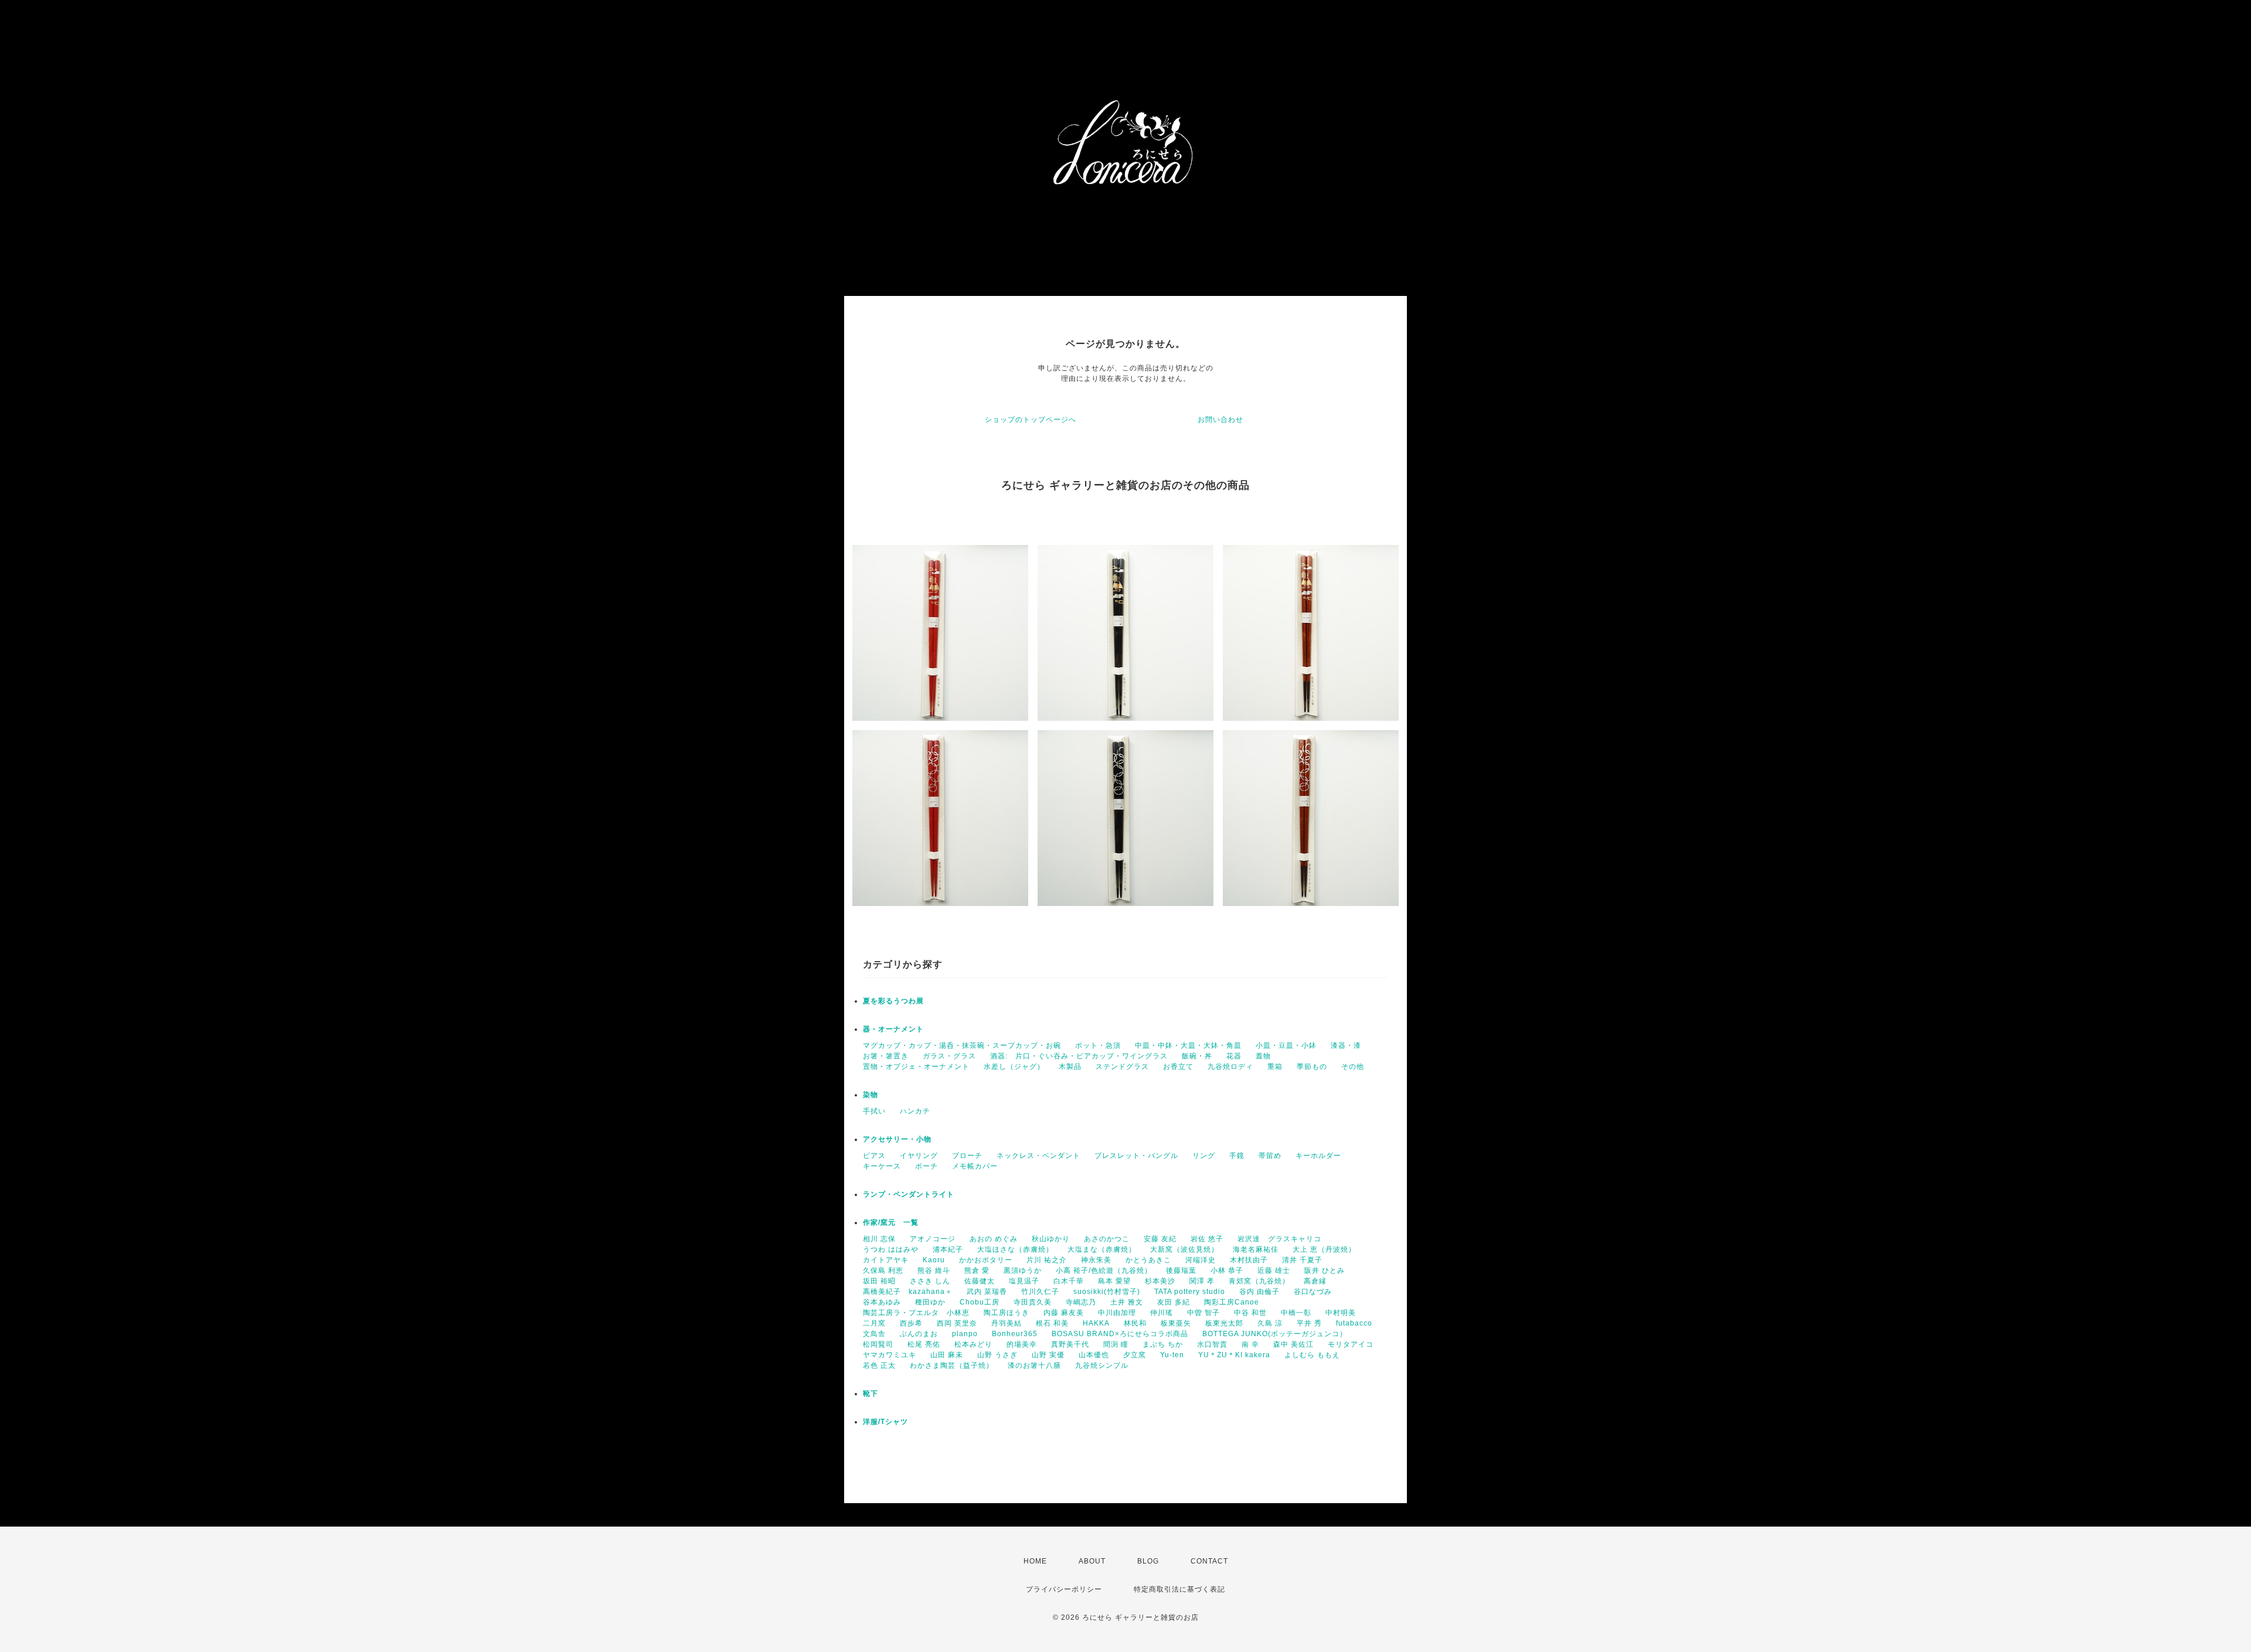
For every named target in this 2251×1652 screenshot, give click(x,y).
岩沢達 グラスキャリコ (1279, 1239)
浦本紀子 (948, 1249)
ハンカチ (915, 1111)
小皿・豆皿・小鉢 (1286, 1045)
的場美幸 (1022, 1344)
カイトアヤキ (886, 1260)
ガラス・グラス (949, 1056)
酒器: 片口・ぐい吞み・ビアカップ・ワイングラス (1079, 1056)
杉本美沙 (1160, 1281)
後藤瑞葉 (1181, 1270)
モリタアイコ (1351, 1344)
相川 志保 (879, 1239)
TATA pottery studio (1190, 1292)
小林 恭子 (1227, 1270)
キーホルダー (1318, 1156)
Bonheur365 (1015, 1334)
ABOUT (1092, 1561)
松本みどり (973, 1344)
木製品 (1070, 1067)
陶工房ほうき (1007, 1313)
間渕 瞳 (1116, 1344)
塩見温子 (1024, 1281)
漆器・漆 (1346, 1045)
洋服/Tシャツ (885, 1422)
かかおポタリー (986, 1260)
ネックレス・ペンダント (1038, 1156)
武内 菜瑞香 (987, 1292)
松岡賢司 (878, 1344)
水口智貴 (1212, 1344)
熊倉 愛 (977, 1270)
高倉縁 (1315, 1281)
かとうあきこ (1148, 1260)
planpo (965, 1334)
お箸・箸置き (886, 1056)
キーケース (882, 1166)
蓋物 (1263, 1056)
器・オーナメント (893, 1029)
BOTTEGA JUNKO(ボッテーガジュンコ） (1275, 1334)
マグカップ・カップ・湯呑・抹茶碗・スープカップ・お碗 (962, 1045)
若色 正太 (879, 1365)
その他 (1353, 1067)
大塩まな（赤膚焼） (1102, 1249)
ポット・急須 (1098, 1045)
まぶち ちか (1163, 1344)
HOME (1035, 1561)
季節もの (1312, 1067)
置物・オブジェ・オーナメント (916, 1067)
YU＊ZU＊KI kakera (1234, 1355)
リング (1204, 1156)
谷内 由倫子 (1259, 1292)
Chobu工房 (980, 1302)
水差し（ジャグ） (1014, 1067)
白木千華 (1069, 1281)
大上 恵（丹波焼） (1324, 1249)
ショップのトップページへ (1031, 420)
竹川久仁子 (1040, 1292)
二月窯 (874, 1323)
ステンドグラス (1122, 1067)
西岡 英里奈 (957, 1323)
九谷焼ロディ (1230, 1067)
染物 (871, 1095)
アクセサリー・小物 (897, 1139)
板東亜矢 (1176, 1323)
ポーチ (926, 1166)
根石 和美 (1052, 1323)
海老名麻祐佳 (1256, 1249)
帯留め (1270, 1156)
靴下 (871, 1394)
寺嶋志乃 (1081, 1302)
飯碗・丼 (1197, 1056)
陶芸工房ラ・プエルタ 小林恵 (916, 1313)
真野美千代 (1070, 1344)
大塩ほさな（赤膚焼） (1015, 1249)
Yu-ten (1172, 1355)
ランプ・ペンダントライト (909, 1194)
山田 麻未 (947, 1355)
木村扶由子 (1249, 1260)
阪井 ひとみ (1325, 1270)
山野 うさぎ (997, 1355)
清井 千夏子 (1302, 1260)
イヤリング (919, 1156)
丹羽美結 (1007, 1323)
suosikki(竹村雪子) (1107, 1292)
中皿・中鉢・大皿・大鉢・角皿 (1188, 1045)
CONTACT (1209, 1561)
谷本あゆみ (882, 1302)
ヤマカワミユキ (890, 1355)
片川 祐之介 (1047, 1260)
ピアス (874, 1156)
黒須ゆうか (1023, 1270)
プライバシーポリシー (1064, 1589)
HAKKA (1096, 1323)
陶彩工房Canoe (1232, 1302)
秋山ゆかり (1051, 1239)
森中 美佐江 (1293, 1344)
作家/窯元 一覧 (891, 1222)
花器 (1234, 1056)
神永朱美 (1096, 1260)
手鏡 (1237, 1156)
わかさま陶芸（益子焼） (952, 1365)
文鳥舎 (874, 1334)
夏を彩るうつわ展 (893, 1001)
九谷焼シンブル (1102, 1365)
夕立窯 (1135, 1355)
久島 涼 (1270, 1323)
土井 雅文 (1127, 1302)
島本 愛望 (1114, 1281)
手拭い (874, 1111)
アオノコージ (933, 1239)
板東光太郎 (1224, 1323)
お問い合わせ (1220, 420)
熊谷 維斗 (934, 1270)
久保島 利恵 (883, 1270)
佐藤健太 (980, 1281)
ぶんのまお (919, 1334)
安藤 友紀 (1160, 1239)
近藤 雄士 (1274, 1270)
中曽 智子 (1203, 1313)
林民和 (1135, 1323)
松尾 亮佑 (924, 1344)
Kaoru (934, 1260)
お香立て (1178, 1067)
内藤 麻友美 (1064, 1313)
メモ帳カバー (975, 1166)
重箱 (1275, 1067)
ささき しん (930, 1281)
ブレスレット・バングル (1136, 1156)
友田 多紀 (1174, 1302)
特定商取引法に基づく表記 (1179, 1589)
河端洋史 (1201, 1260)
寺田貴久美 (1033, 1302)
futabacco (1354, 1323)
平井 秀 (1309, 1323)
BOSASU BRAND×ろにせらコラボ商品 (1120, 1334)
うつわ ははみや (891, 1249)
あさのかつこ (1107, 1239)
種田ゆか (930, 1302)
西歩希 (911, 1323)
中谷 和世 (1250, 1313)
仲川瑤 (1162, 1313)
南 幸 (1250, 1344)
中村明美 (1341, 1313)
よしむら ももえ (1312, 1355)
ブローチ (967, 1156)
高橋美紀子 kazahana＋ (908, 1292)
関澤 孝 (1202, 1281)
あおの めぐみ (994, 1239)
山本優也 (1094, 1355)
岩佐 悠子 (1207, 1239)
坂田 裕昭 (879, 1281)
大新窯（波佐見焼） (1184, 1249)
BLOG (1148, 1561)
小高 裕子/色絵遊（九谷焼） (1104, 1270)
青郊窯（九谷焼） (1259, 1281)
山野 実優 (1048, 1355)
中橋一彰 (1296, 1313)
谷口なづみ (1313, 1292)
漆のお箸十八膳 (1034, 1365)
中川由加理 (1117, 1313)
